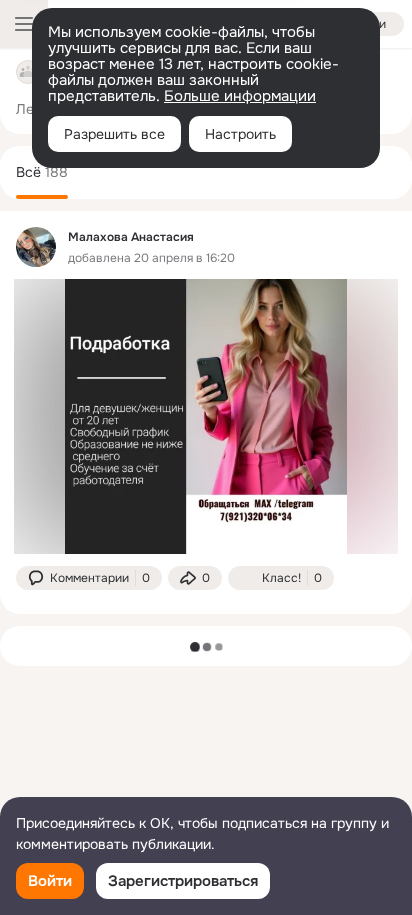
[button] (89, 578)
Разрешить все (114, 134)
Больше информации (240, 96)
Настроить (240, 134)
